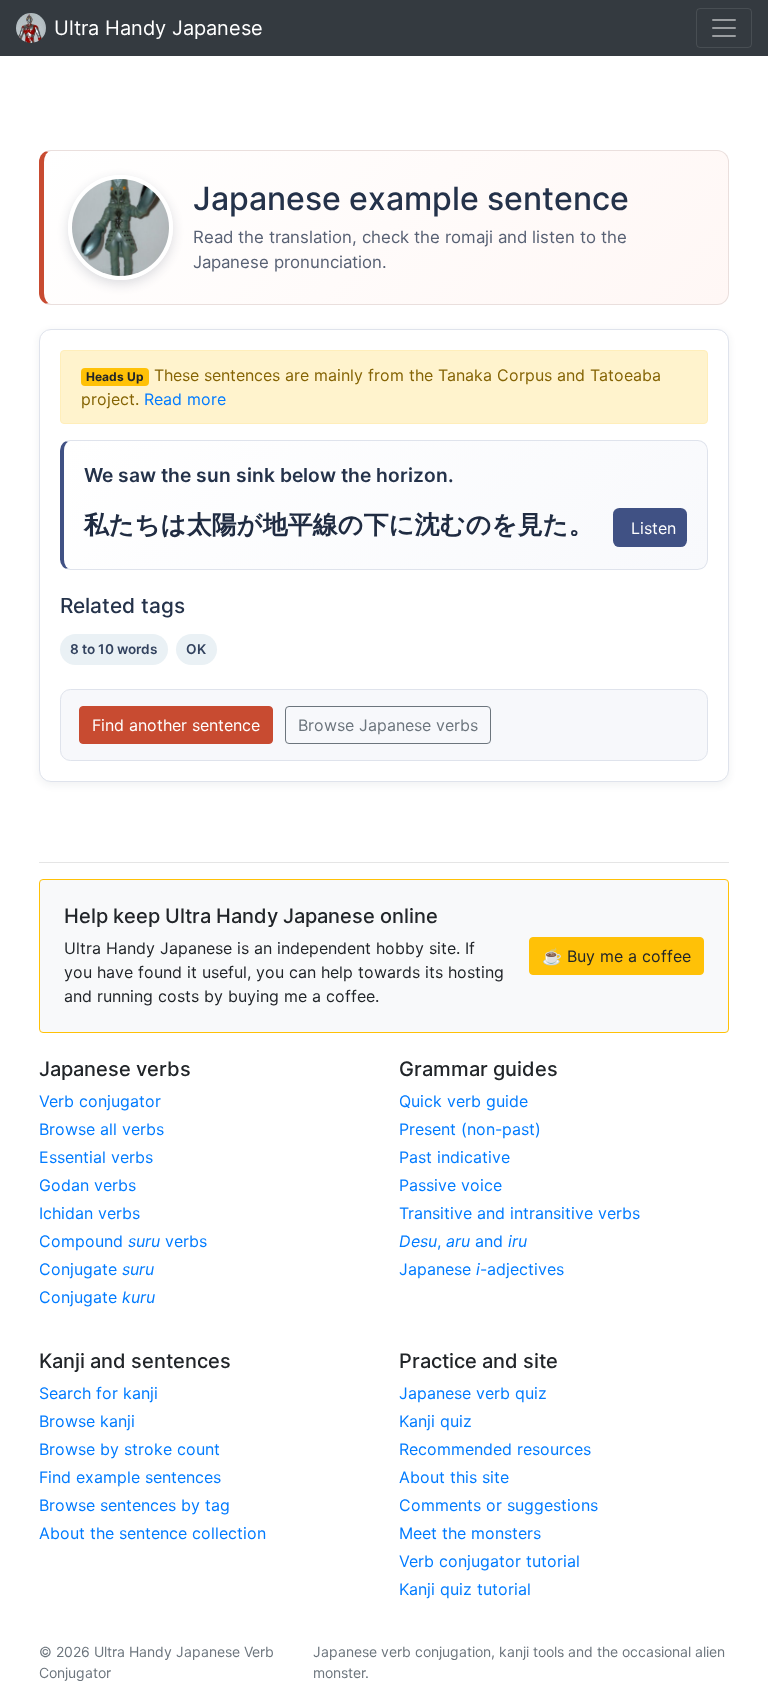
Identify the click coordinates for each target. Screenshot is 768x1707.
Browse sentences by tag (134, 1505)
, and (463, 1241)
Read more (185, 399)
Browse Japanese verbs (388, 725)
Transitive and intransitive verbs (519, 1213)
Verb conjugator (100, 1101)
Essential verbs (96, 1157)
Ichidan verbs (89, 1213)
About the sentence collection (152, 1533)
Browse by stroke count (129, 1449)
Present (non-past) (470, 1129)
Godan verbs (87, 1185)
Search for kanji (98, 1393)
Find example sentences (130, 1477)
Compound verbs (123, 1241)
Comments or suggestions (498, 1505)
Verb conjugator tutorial (489, 1561)
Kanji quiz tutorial (465, 1589)
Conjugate (96, 1269)
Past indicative (454, 1157)
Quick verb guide (463, 1101)
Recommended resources (495, 1449)
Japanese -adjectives (481, 1269)
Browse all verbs (101, 1129)
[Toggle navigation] (724, 28)
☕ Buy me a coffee (616, 956)
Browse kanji (87, 1421)
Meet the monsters (470, 1533)
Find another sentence (176, 725)
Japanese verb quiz (473, 1393)
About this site (454, 1477)
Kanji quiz (435, 1421)
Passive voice (450, 1185)
